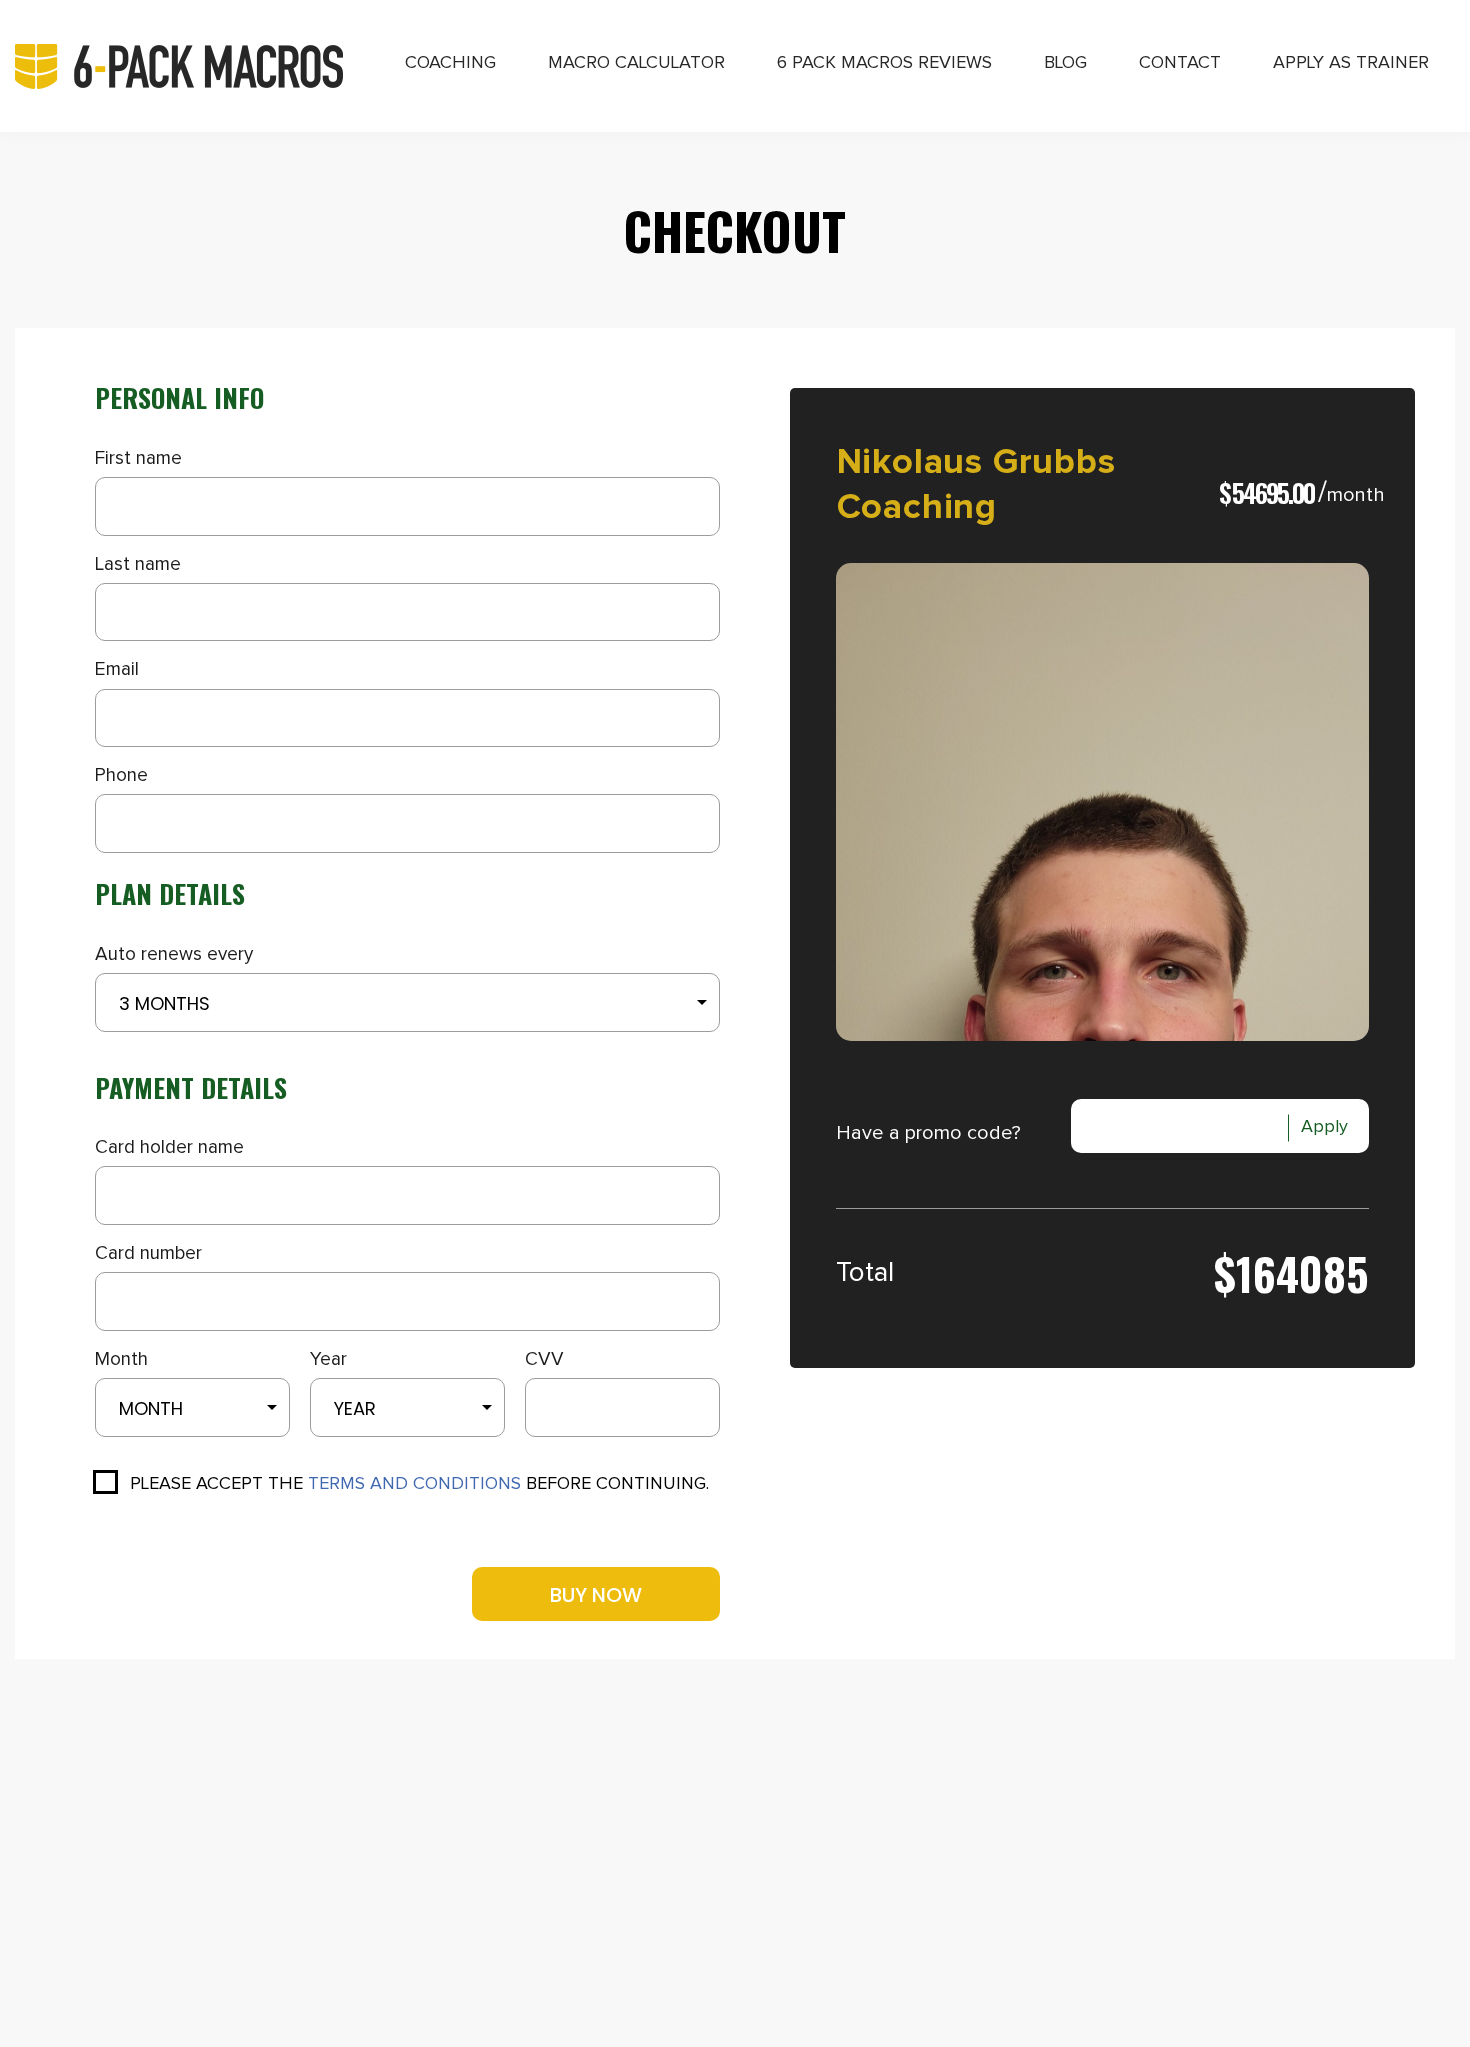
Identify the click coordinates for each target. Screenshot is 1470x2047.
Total (865, 1273)
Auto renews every (174, 954)
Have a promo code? (928, 1133)
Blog (1065, 63)
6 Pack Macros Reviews (884, 63)
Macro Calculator (636, 63)
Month (121, 1359)
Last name (138, 564)
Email (117, 669)
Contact (1180, 63)
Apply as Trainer (1351, 63)
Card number (148, 1253)
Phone (121, 775)
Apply (1324, 1127)
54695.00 (1273, 492)
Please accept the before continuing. (419, 1484)
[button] (407, 1002)
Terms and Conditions (414, 1484)
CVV (544, 1359)
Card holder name (169, 1147)
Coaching (450, 63)
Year (328, 1359)
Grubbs (1054, 463)
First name (138, 458)
